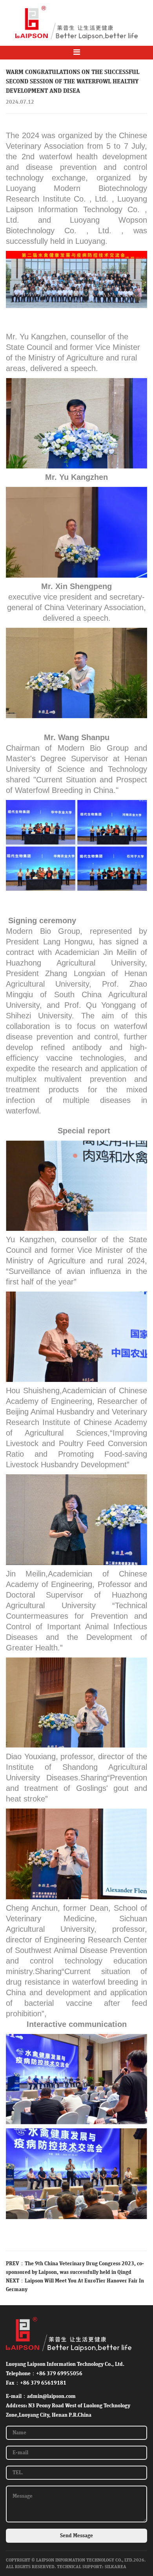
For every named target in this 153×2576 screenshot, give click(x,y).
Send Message (76, 2536)
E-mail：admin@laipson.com (41, 2396)
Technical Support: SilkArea (92, 2567)
